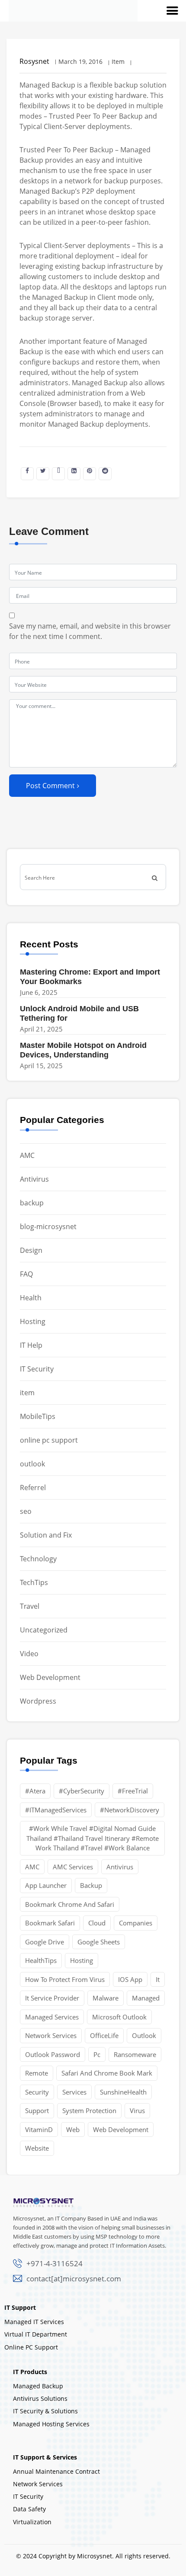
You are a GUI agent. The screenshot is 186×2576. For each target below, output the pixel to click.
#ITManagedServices (56, 1810)
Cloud (97, 1923)
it (158, 1979)
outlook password (53, 2054)
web (73, 2129)
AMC (27, 1155)
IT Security (37, 1369)
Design (31, 1250)
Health (31, 1298)
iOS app (130, 1979)
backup (32, 1203)
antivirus (120, 1867)
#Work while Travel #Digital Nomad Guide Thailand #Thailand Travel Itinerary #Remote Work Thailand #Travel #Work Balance (93, 1838)
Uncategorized (44, 1630)
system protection (89, 2110)
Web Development (50, 1677)
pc (97, 2054)
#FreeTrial (133, 1791)
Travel (30, 1606)
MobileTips (38, 1416)
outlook (32, 1464)
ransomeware (135, 2054)
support (37, 2110)
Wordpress (38, 1701)
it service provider (52, 1998)
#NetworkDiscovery (130, 1810)
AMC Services (73, 1867)
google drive (45, 1942)
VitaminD (39, 2129)
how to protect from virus (65, 1979)
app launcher (46, 1885)
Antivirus (34, 1179)
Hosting (33, 1321)
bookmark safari (50, 1923)
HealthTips (41, 1960)
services (74, 2092)
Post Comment (50, 786)
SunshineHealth (123, 2092)
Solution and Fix (46, 1535)
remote (37, 2073)
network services (51, 2035)
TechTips (34, 1582)
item (27, 1393)
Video (29, 1654)
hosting (82, 1960)
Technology (38, 1559)
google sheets (99, 1942)
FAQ (26, 1274)
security (37, 2092)
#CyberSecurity (82, 1791)
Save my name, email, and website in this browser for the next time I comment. (90, 631)
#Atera (35, 1791)
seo (26, 1511)
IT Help (31, 1345)
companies (136, 1923)
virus (137, 2110)
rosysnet (34, 61)
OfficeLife (104, 2035)
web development (121, 2129)
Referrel (33, 1488)
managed (146, 1998)
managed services (52, 2017)
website (37, 2148)
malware (106, 1998)
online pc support (49, 1440)
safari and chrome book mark (107, 2073)
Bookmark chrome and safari (70, 1904)
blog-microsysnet (48, 1227)
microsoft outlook (119, 2017)
